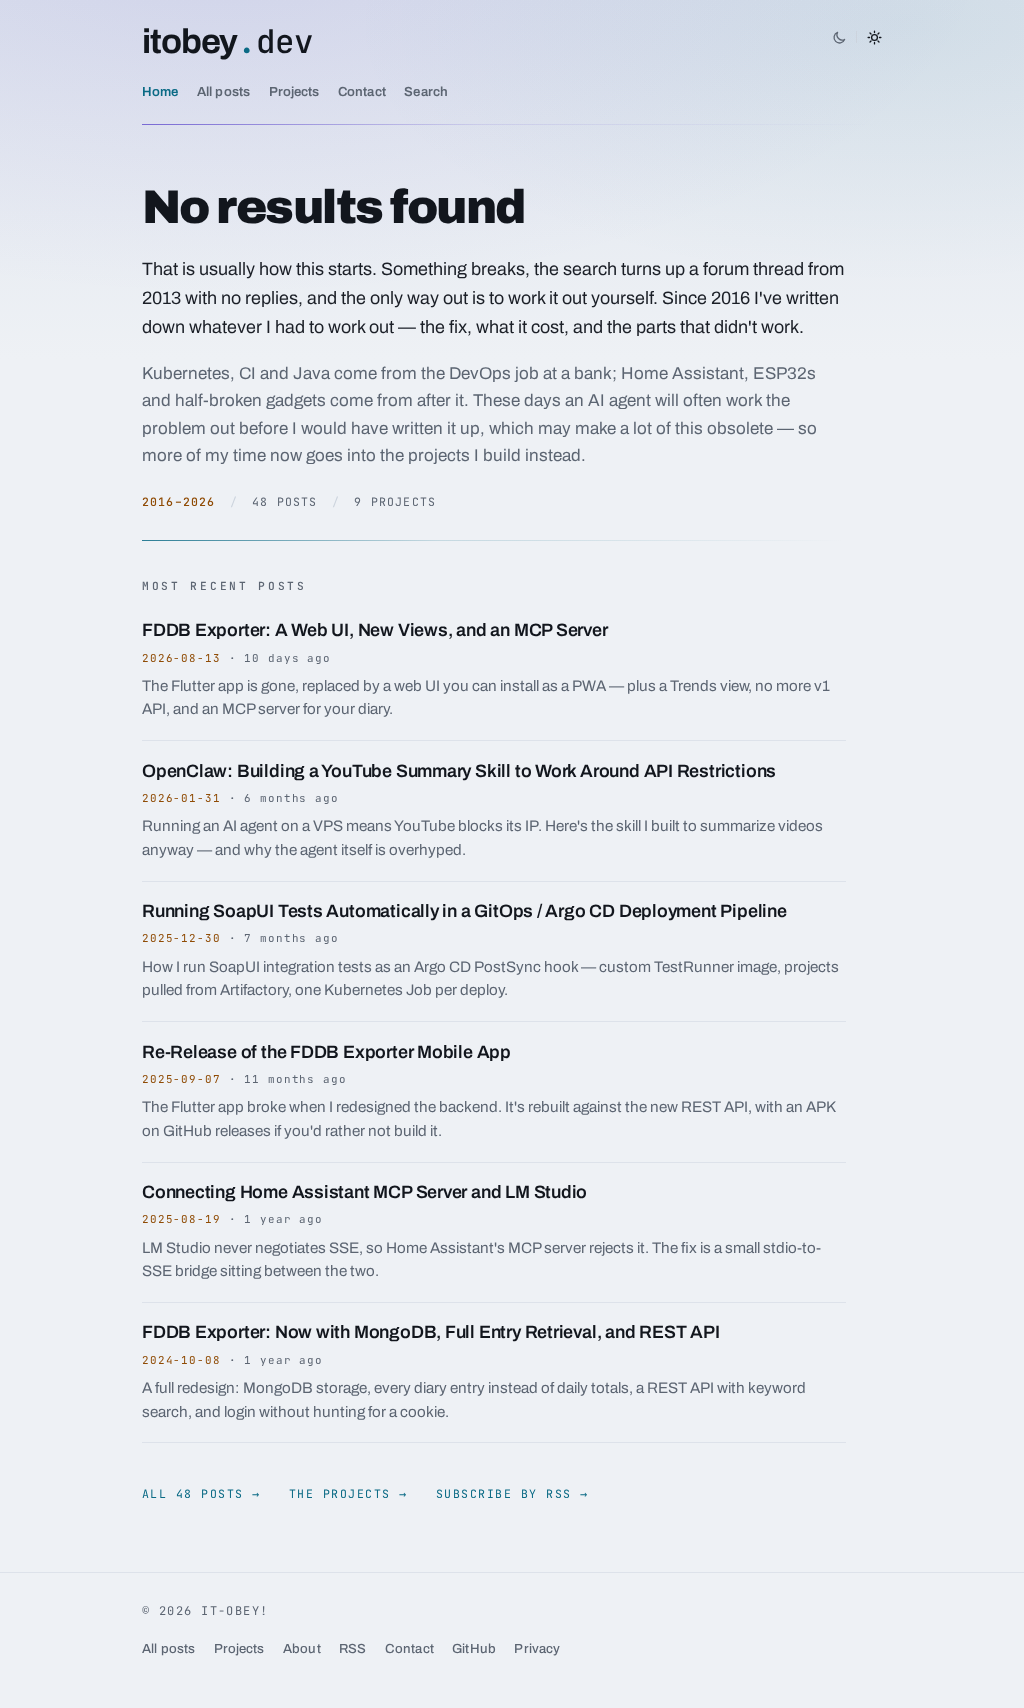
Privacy (537, 1648)
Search (426, 91)
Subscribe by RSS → (512, 1493)
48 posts (284, 501)
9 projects (395, 501)
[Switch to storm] (857, 37)
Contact (362, 91)
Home (160, 91)
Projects (294, 91)
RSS (352, 1648)
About (302, 1648)
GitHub (474, 1648)
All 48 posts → (201, 1493)
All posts (223, 91)
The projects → (348, 1493)
